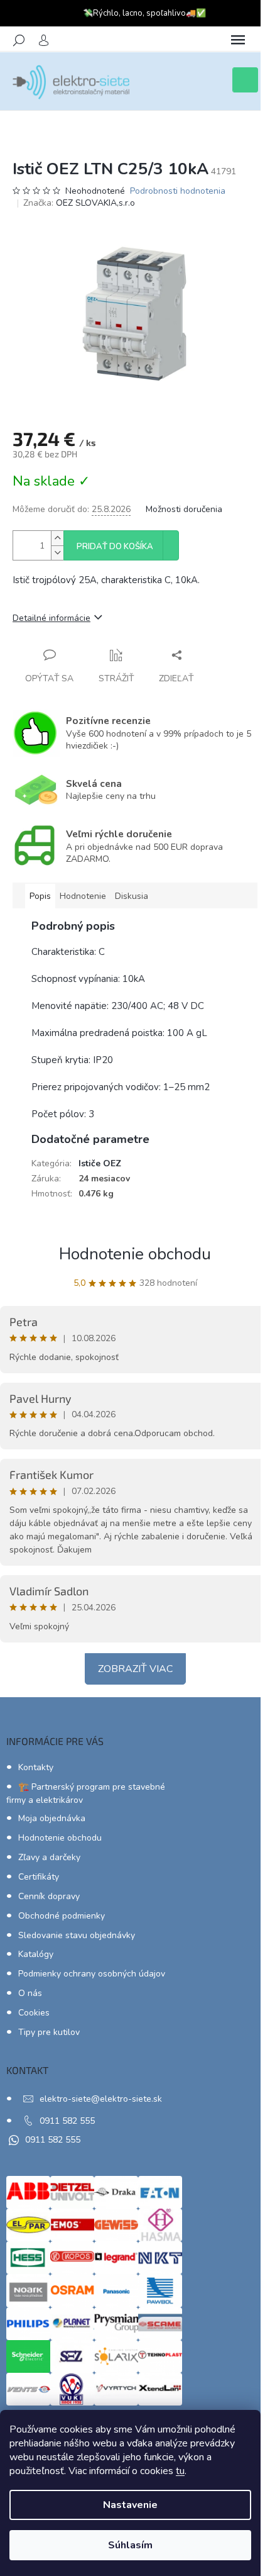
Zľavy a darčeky (49, 1857)
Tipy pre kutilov (49, 2032)
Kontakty (36, 1767)
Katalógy (36, 1954)
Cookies (34, 2013)
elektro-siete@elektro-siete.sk (101, 2099)
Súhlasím (130, 2545)
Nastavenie (130, 2505)
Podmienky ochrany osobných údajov (92, 1974)
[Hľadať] (19, 40)
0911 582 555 (67, 2121)
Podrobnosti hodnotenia (178, 191)
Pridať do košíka (115, 547)
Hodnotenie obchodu (135, 1254)
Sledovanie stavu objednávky (77, 1935)
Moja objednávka (52, 1818)
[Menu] (238, 40)
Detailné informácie (51, 618)
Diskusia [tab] (132, 896)
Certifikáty (39, 1877)
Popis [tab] (40, 896)
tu (180, 2471)
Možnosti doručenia (184, 509)
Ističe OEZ (100, 1163)
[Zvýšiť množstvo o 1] (57, 538)
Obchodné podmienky (62, 1916)
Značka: (79, 203)
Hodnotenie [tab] (83, 896)
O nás (30, 1993)
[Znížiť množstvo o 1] (57, 553)
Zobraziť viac (135, 1669)
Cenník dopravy (49, 1896)
